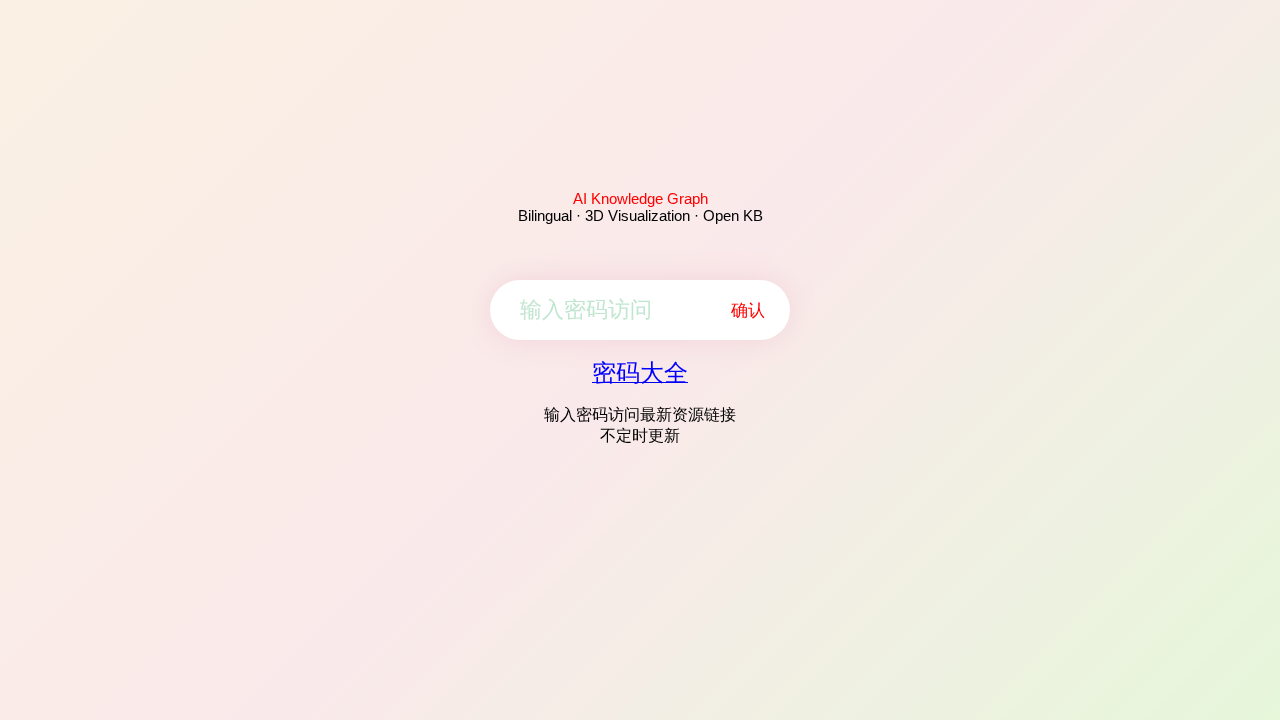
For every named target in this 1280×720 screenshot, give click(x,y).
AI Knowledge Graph (640, 198)
